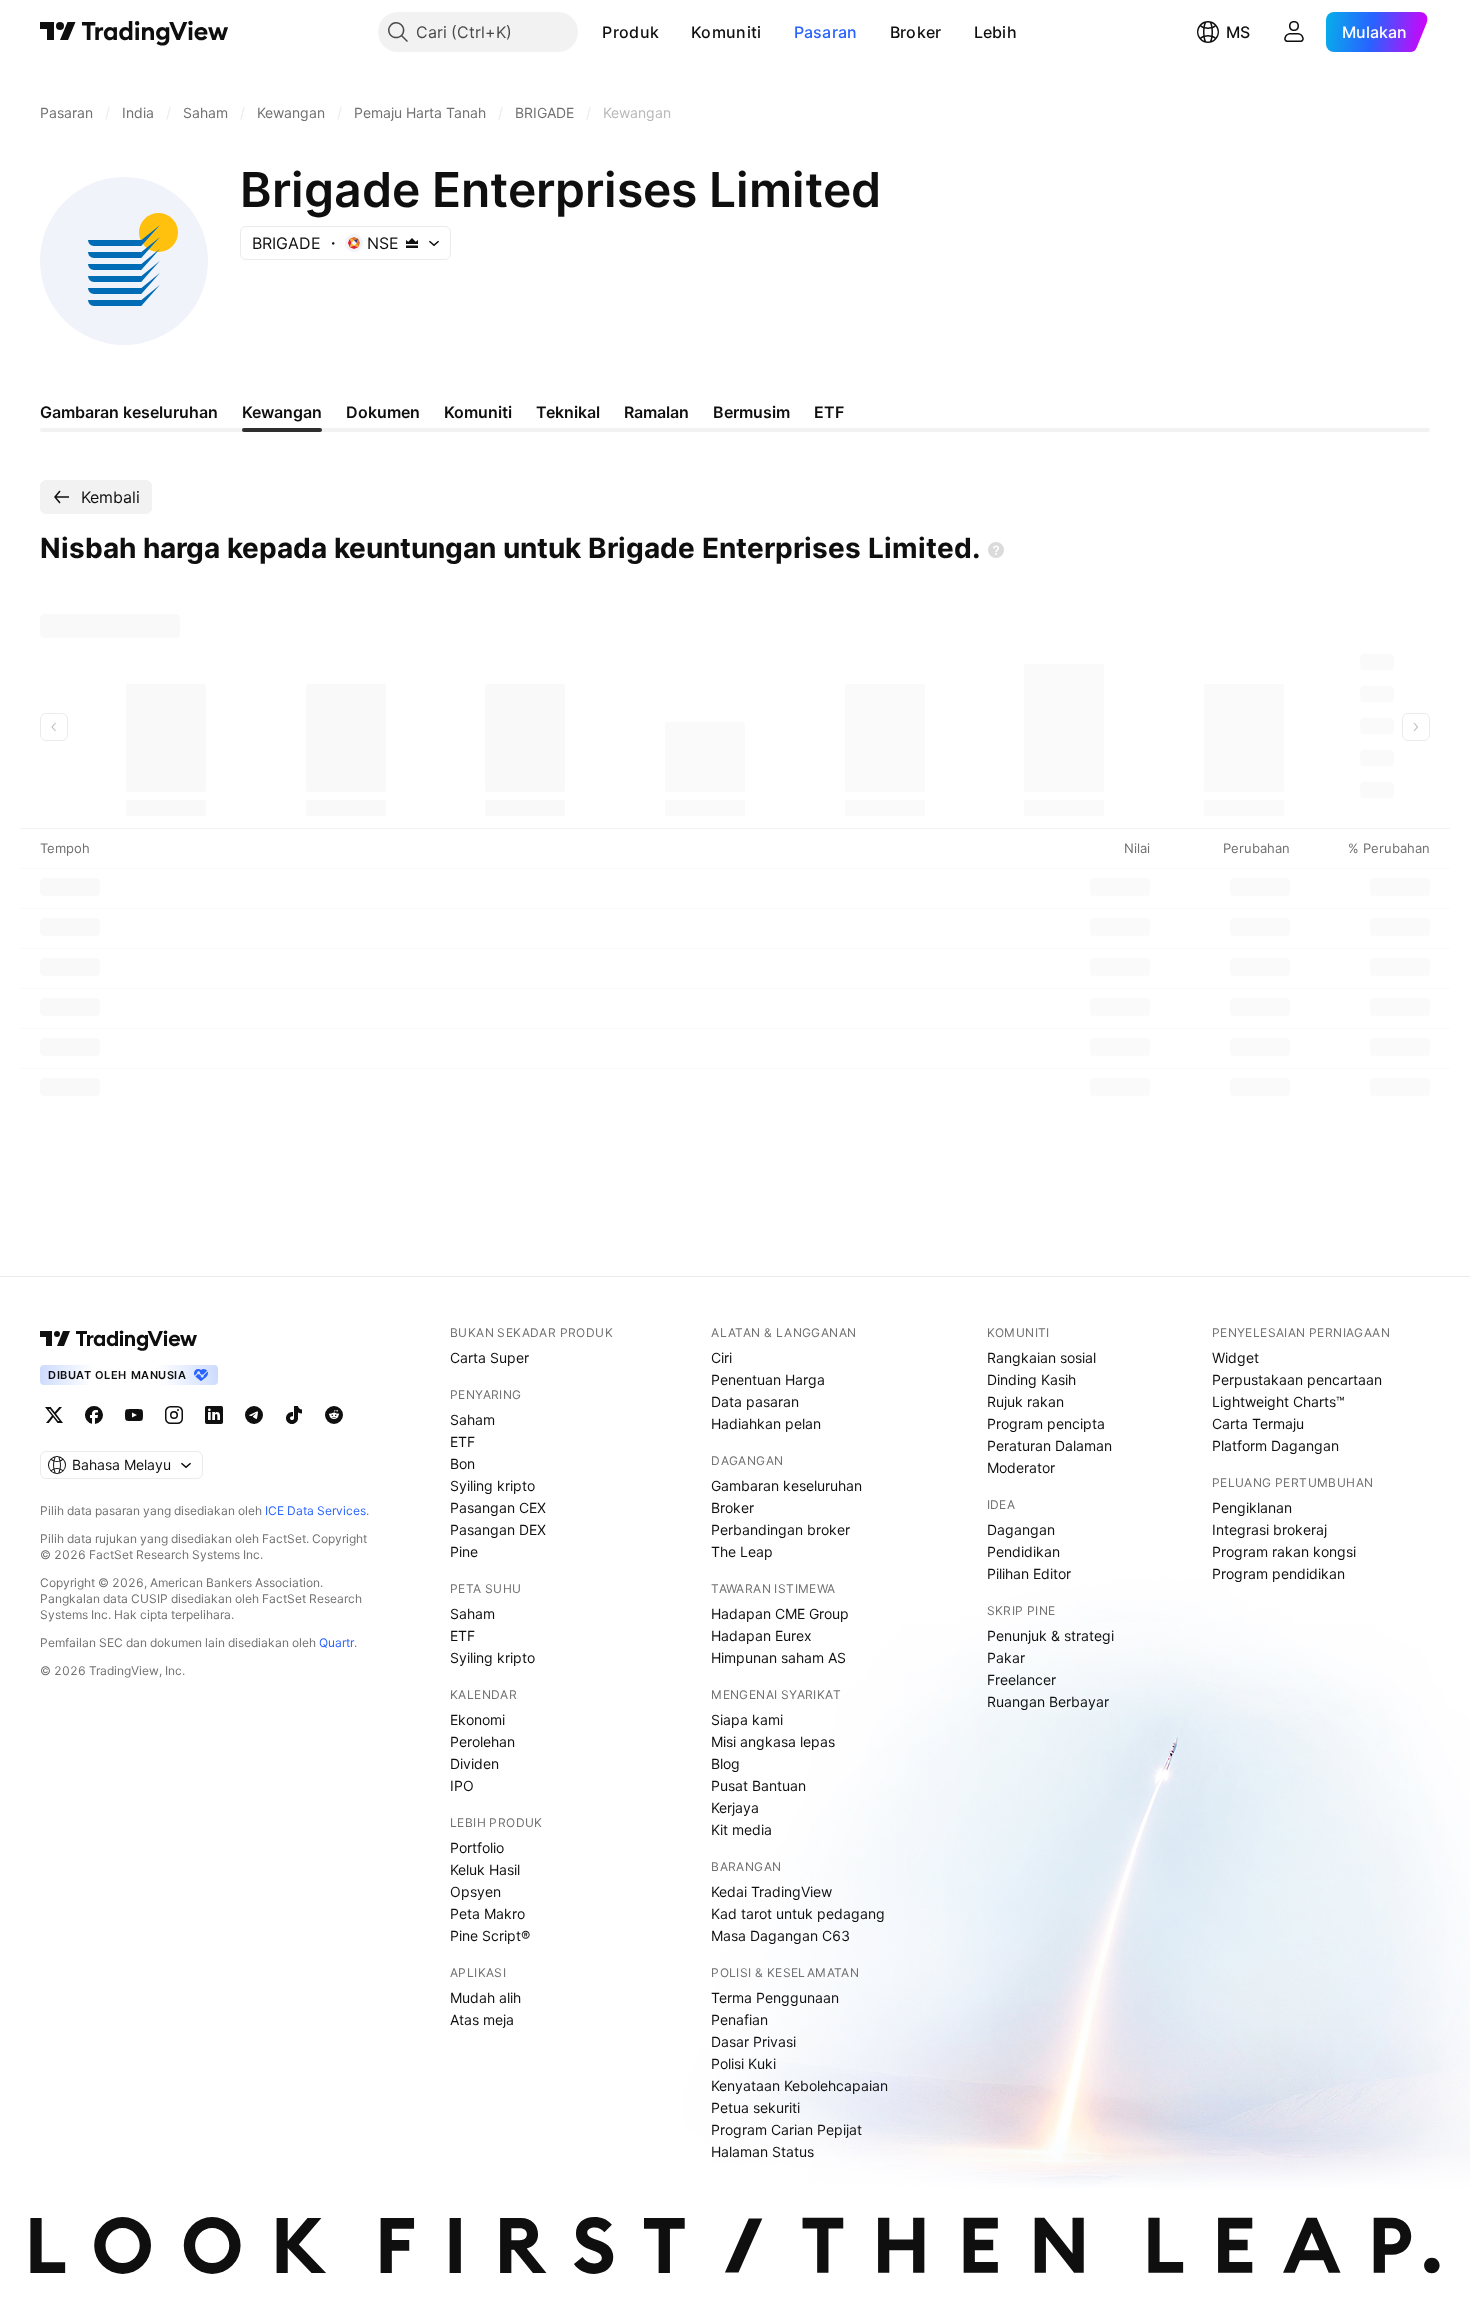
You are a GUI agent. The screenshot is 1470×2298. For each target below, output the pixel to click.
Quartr (336, 1642)
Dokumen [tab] (383, 412)
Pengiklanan (1252, 1507)
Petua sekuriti (755, 2107)
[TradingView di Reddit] (334, 1415)
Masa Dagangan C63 (780, 1935)
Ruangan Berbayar (1048, 1701)
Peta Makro (487, 1913)
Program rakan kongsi (1284, 1551)
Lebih (996, 32)
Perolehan (482, 1741)
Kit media (741, 1829)
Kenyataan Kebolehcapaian (799, 2085)
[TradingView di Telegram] (254, 1415)
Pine (464, 1551)
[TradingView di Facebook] (94, 1415)
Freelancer (1021, 1679)
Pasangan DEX (498, 1529)
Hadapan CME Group (780, 1613)
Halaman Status (762, 2151)
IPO (462, 1785)
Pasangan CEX (498, 1507)
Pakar (1006, 1657)
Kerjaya (735, 1807)
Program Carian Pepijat (786, 2129)
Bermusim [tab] (751, 412)
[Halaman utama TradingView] (119, 1339)
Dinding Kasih (1031, 1379)
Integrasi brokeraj (1269, 1529)
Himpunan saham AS (778, 1657)
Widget (1235, 1357)
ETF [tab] (829, 412)
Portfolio (477, 1847)
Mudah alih (485, 1997)
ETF (462, 1441)
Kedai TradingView (771, 1891)
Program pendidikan (1278, 1573)
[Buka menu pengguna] (1294, 32)
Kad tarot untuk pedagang (798, 1913)
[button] (674, 32)
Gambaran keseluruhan (786, 1485)
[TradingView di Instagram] (174, 1415)
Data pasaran (755, 1401)
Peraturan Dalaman (1049, 1445)
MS (1238, 32)
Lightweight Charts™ (1278, 1401)
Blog (725, 1763)
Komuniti (726, 32)
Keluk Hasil (485, 1869)
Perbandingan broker (780, 1529)
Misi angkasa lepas (773, 1741)
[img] (412, 243)
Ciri (721, 1357)
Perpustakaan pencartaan (1297, 1379)
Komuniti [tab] (478, 412)
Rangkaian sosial (1041, 1357)
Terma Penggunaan (775, 1997)
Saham (472, 1419)
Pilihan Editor (1029, 1573)
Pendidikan (1023, 1551)
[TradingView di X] (54, 1415)
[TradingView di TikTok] (294, 1415)
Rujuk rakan (1025, 1401)
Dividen (474, 1763)
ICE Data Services (315, 1510)
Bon (462, 1463)
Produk (630, 32)
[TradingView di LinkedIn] (214, 1415)
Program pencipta (1046, 1423)
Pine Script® (490, 1935)
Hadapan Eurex (761, 1635)
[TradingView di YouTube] (134, 1415)
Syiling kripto (492, 1485)
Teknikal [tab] (568, 412)
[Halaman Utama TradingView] (134, 32)
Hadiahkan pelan (766, 1423)
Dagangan (1021, 1529)
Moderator (1021, 1467)
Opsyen (475, 1891)
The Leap (742, 1551)
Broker (916, 32)
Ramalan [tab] (656, 412)
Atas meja (482, 2019)
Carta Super (489, 1357)
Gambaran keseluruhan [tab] (129, 412)
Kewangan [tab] (282, 412)
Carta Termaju (1258, 1423)
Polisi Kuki (743, 2063)
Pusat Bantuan (758, 1785)
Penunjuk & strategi (1050, 1635)
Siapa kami (747, 1719)
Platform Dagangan (1275, 1445)
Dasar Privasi (753, 2041)
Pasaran (826, 32)
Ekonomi (477, 1719)
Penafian (739, 2019)
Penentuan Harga (768, 1379)
